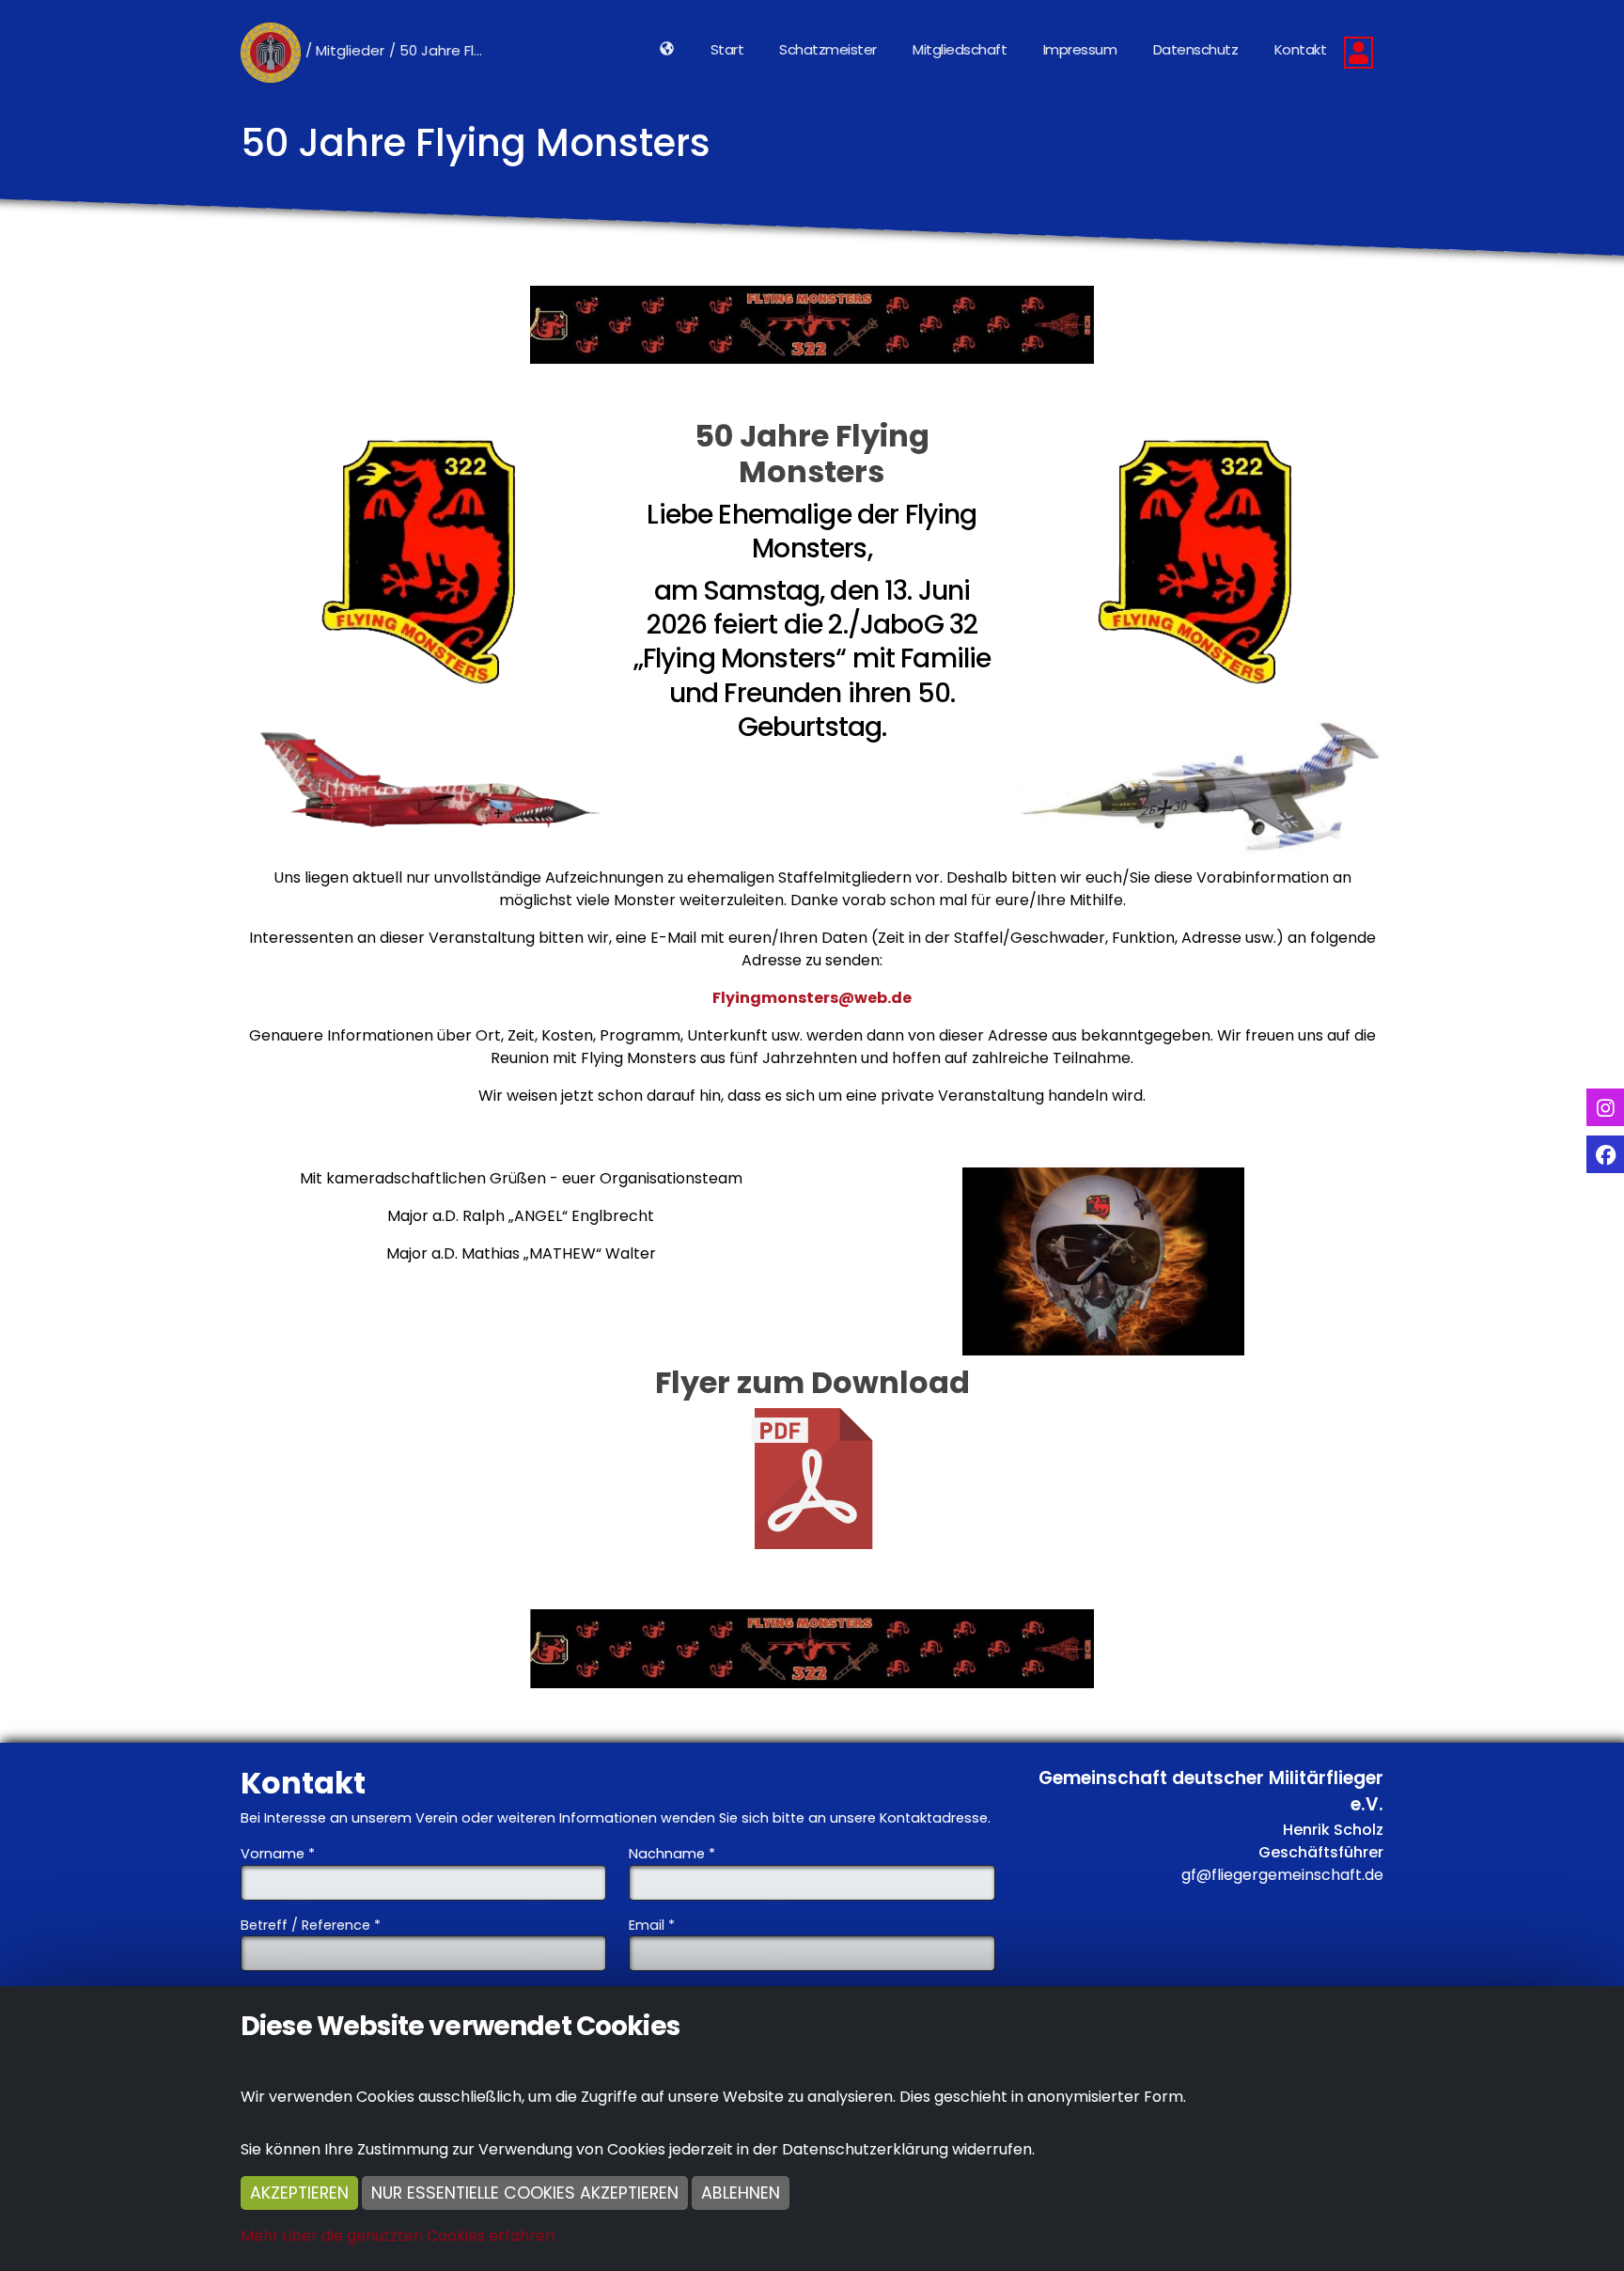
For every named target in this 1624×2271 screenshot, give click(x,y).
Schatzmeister (828, 49)
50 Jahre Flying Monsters (441, 50)
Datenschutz (1196, 49)
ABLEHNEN (741, 2193)
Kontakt (1301, 49)
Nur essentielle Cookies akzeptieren (525, 2193)
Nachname (672, 1854)
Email (652, 1925)
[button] (656, 50)
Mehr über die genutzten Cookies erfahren (398, 2236)
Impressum (1080, 49)
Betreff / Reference (311, 1925)
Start (727, 49)
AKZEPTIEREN (299, 2193)
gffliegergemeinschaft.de (1282, 1875)
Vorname (278, 1854)
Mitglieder (350, 50)
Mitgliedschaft (960, 49)
